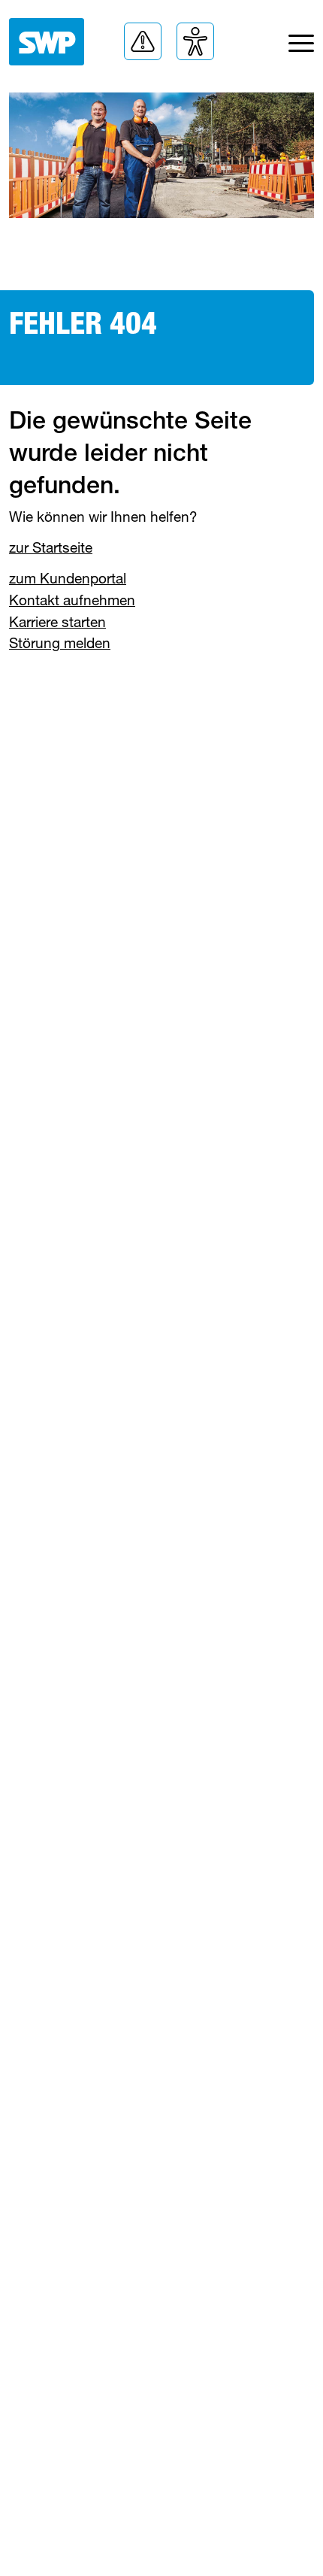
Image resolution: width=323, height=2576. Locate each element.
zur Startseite (51, 547)
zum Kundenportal (68, 578)
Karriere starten (57, 621)
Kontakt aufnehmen (72, 600)
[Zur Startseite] (47, 42)
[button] (143, 41)
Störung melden (60, 642)
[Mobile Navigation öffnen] (301, 47)
